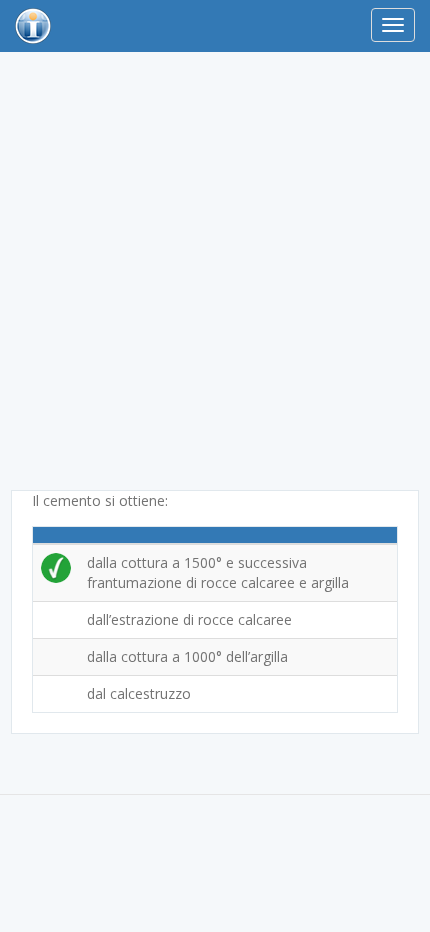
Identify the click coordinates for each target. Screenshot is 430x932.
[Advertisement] (215, 275)
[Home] (33, 26)
